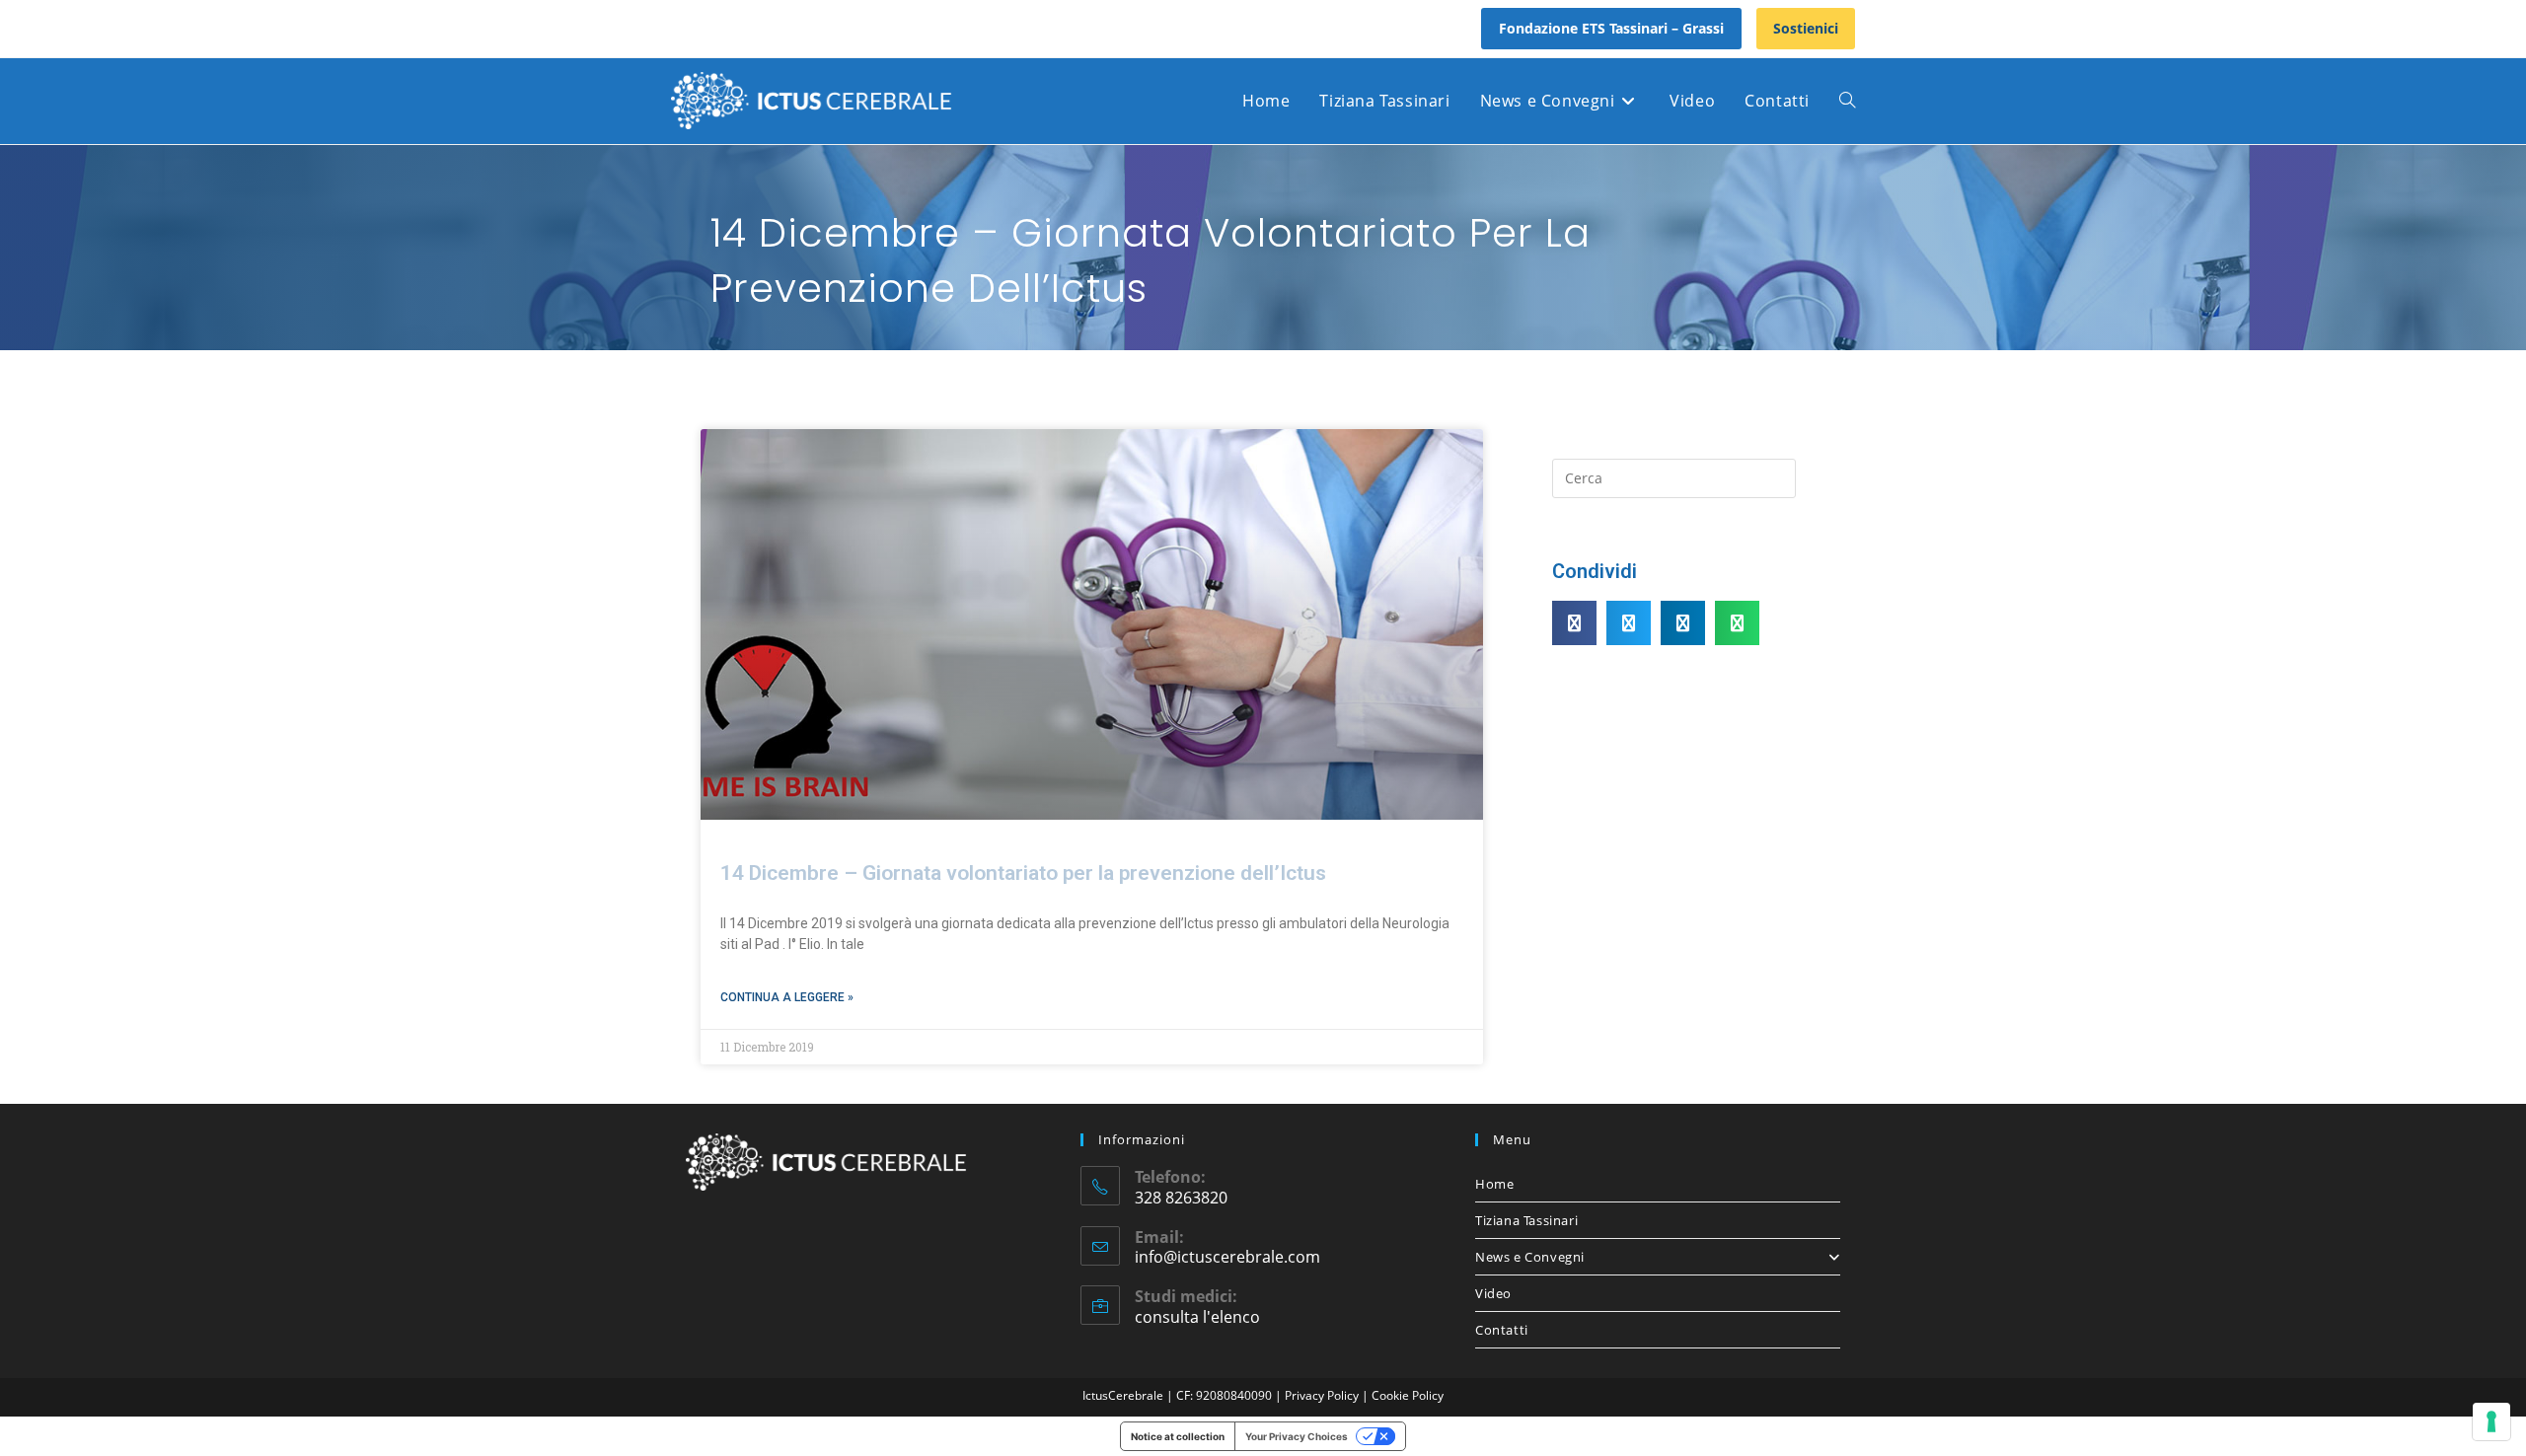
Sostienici (1806, 28)
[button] (1574, 623)
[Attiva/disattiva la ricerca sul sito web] (1847, 101)
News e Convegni (1530, 1257)
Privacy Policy (1323, 1395)
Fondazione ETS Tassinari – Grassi (1611, 28)
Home (1494, 1184)
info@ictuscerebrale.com (1227, 1257)
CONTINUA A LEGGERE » (787, 997)
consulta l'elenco (1197, 1317)
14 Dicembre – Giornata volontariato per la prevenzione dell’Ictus (1023, 873)
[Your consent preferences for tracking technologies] (2491, 1421)
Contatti (1502, 1330)
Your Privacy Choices (1297, 1436)
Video (1493, 1293)
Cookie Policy (1408, 1395)
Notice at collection (1178, 1436)
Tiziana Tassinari (1526, 1220)
